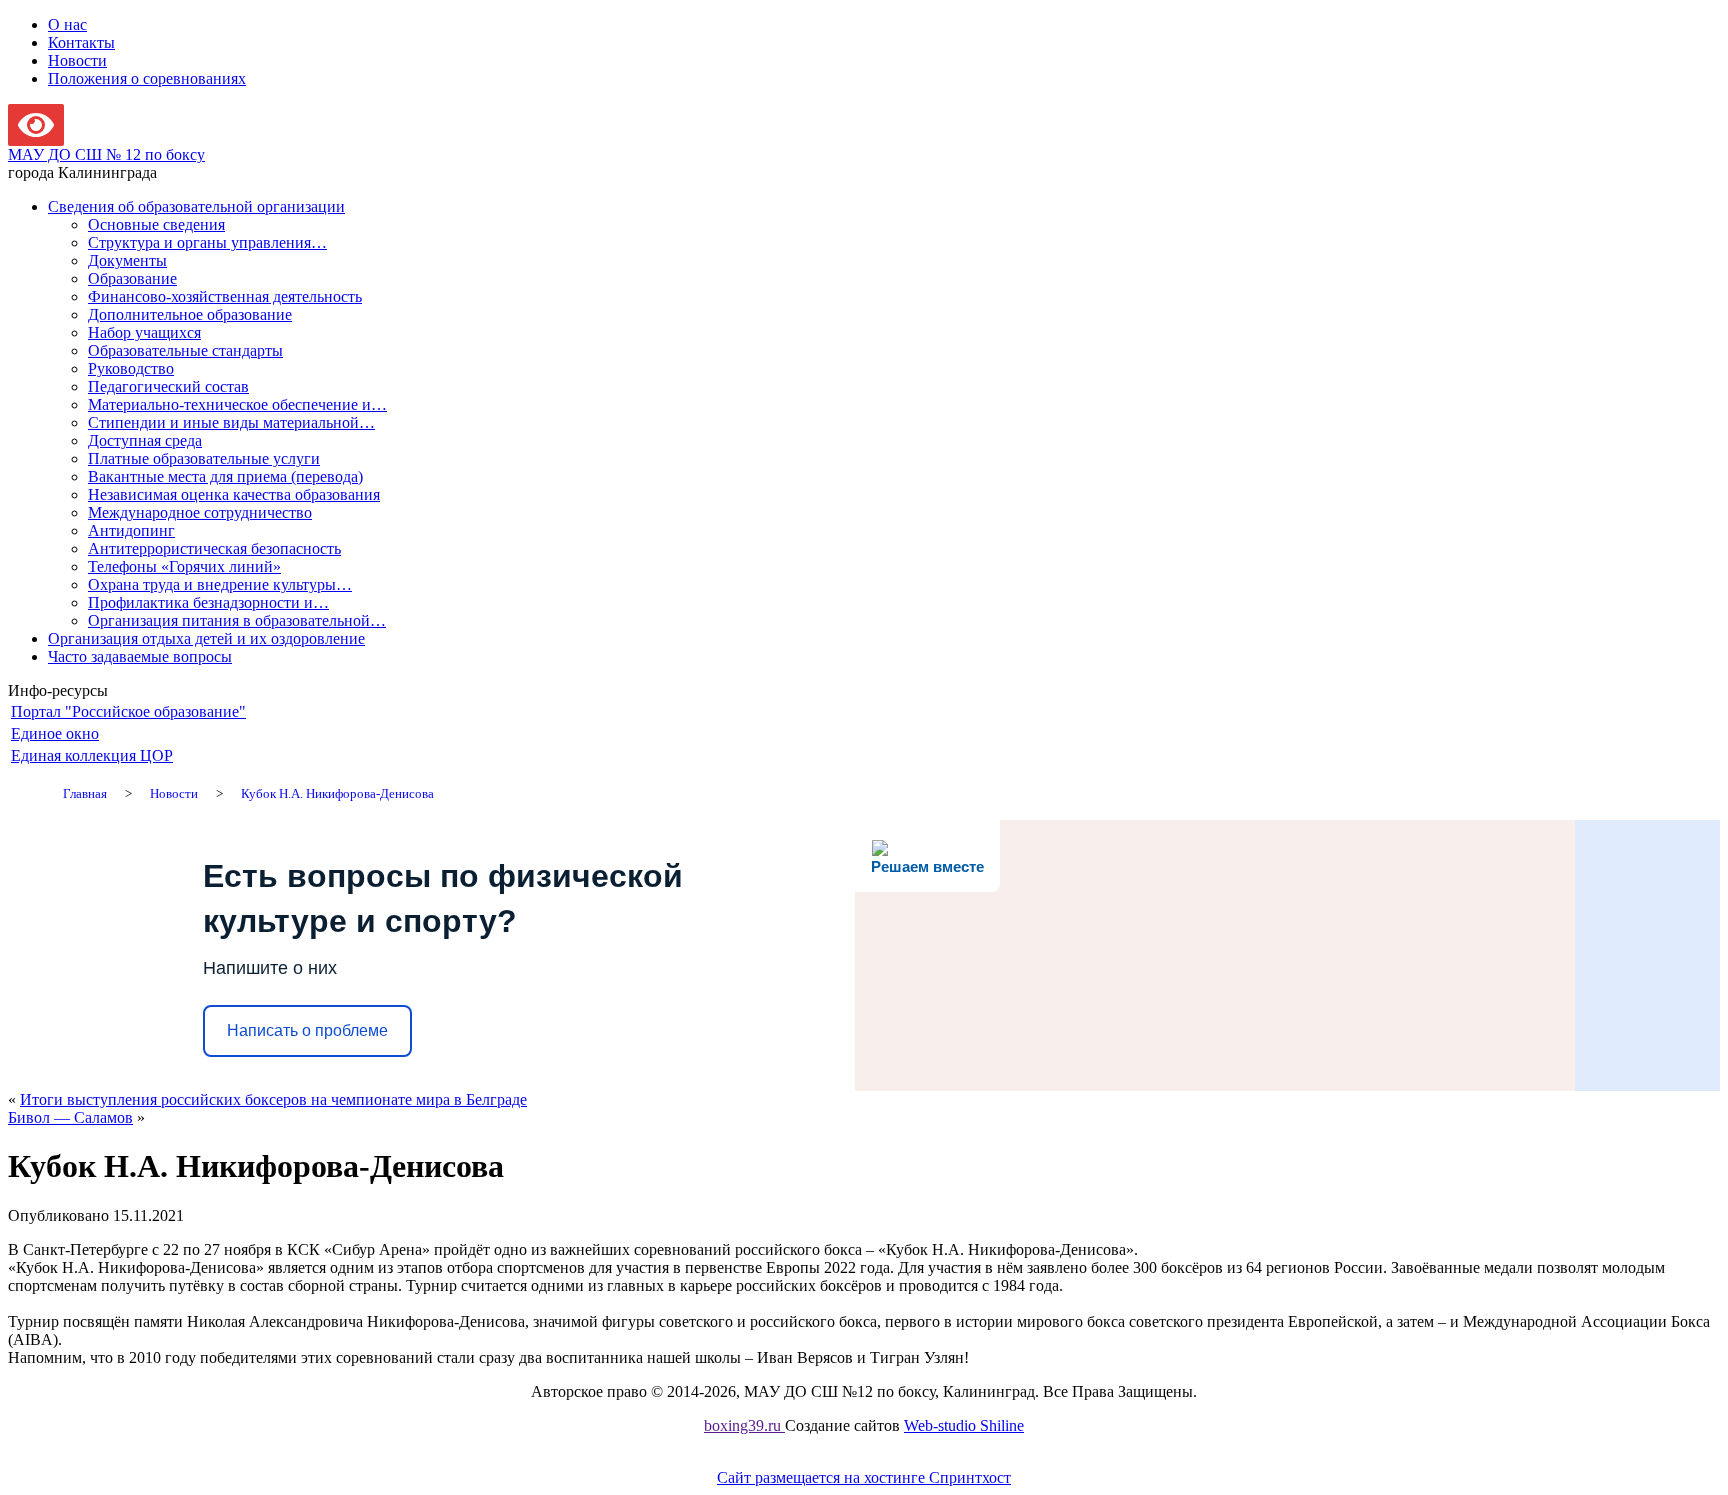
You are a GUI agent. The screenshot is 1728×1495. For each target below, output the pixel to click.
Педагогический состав (168, 386)
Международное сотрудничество (200, 512)
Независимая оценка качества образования (234, 494)
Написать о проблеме (307, 1030)
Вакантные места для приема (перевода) (225, 476)
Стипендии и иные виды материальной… (231, 422)
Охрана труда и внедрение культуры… (220, 584)
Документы (127, 260)
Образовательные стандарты (185, 350)
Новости (77, 60)
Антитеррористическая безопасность (214, 548)
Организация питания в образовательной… (237, 620)
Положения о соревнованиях (147, 78)
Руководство (131, 368)
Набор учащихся (144, 332)
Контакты (81, 42)
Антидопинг (131, 530)
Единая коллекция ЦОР (92, 755)
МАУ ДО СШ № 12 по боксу (106, 154)
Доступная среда (145, 440)
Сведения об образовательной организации (196, 206)
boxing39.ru (744, 1425)
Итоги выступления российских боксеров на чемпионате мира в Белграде (273, 1099)
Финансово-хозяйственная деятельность (225, 296)
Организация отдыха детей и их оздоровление (206, 638)
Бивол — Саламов (70, 1117)
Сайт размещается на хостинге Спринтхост (864, 1477)
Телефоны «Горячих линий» (184, 566)
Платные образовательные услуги (204, 458)
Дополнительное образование (190, 314)
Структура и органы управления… (207, 242)
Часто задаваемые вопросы (140, 656)
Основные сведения (156, 224)
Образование (132, 278)
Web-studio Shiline (964, 1425)
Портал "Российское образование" (128, 711)
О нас (67, 24)
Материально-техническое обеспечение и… (237, 404)
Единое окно (55, 733)
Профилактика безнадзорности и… (208, 602)
